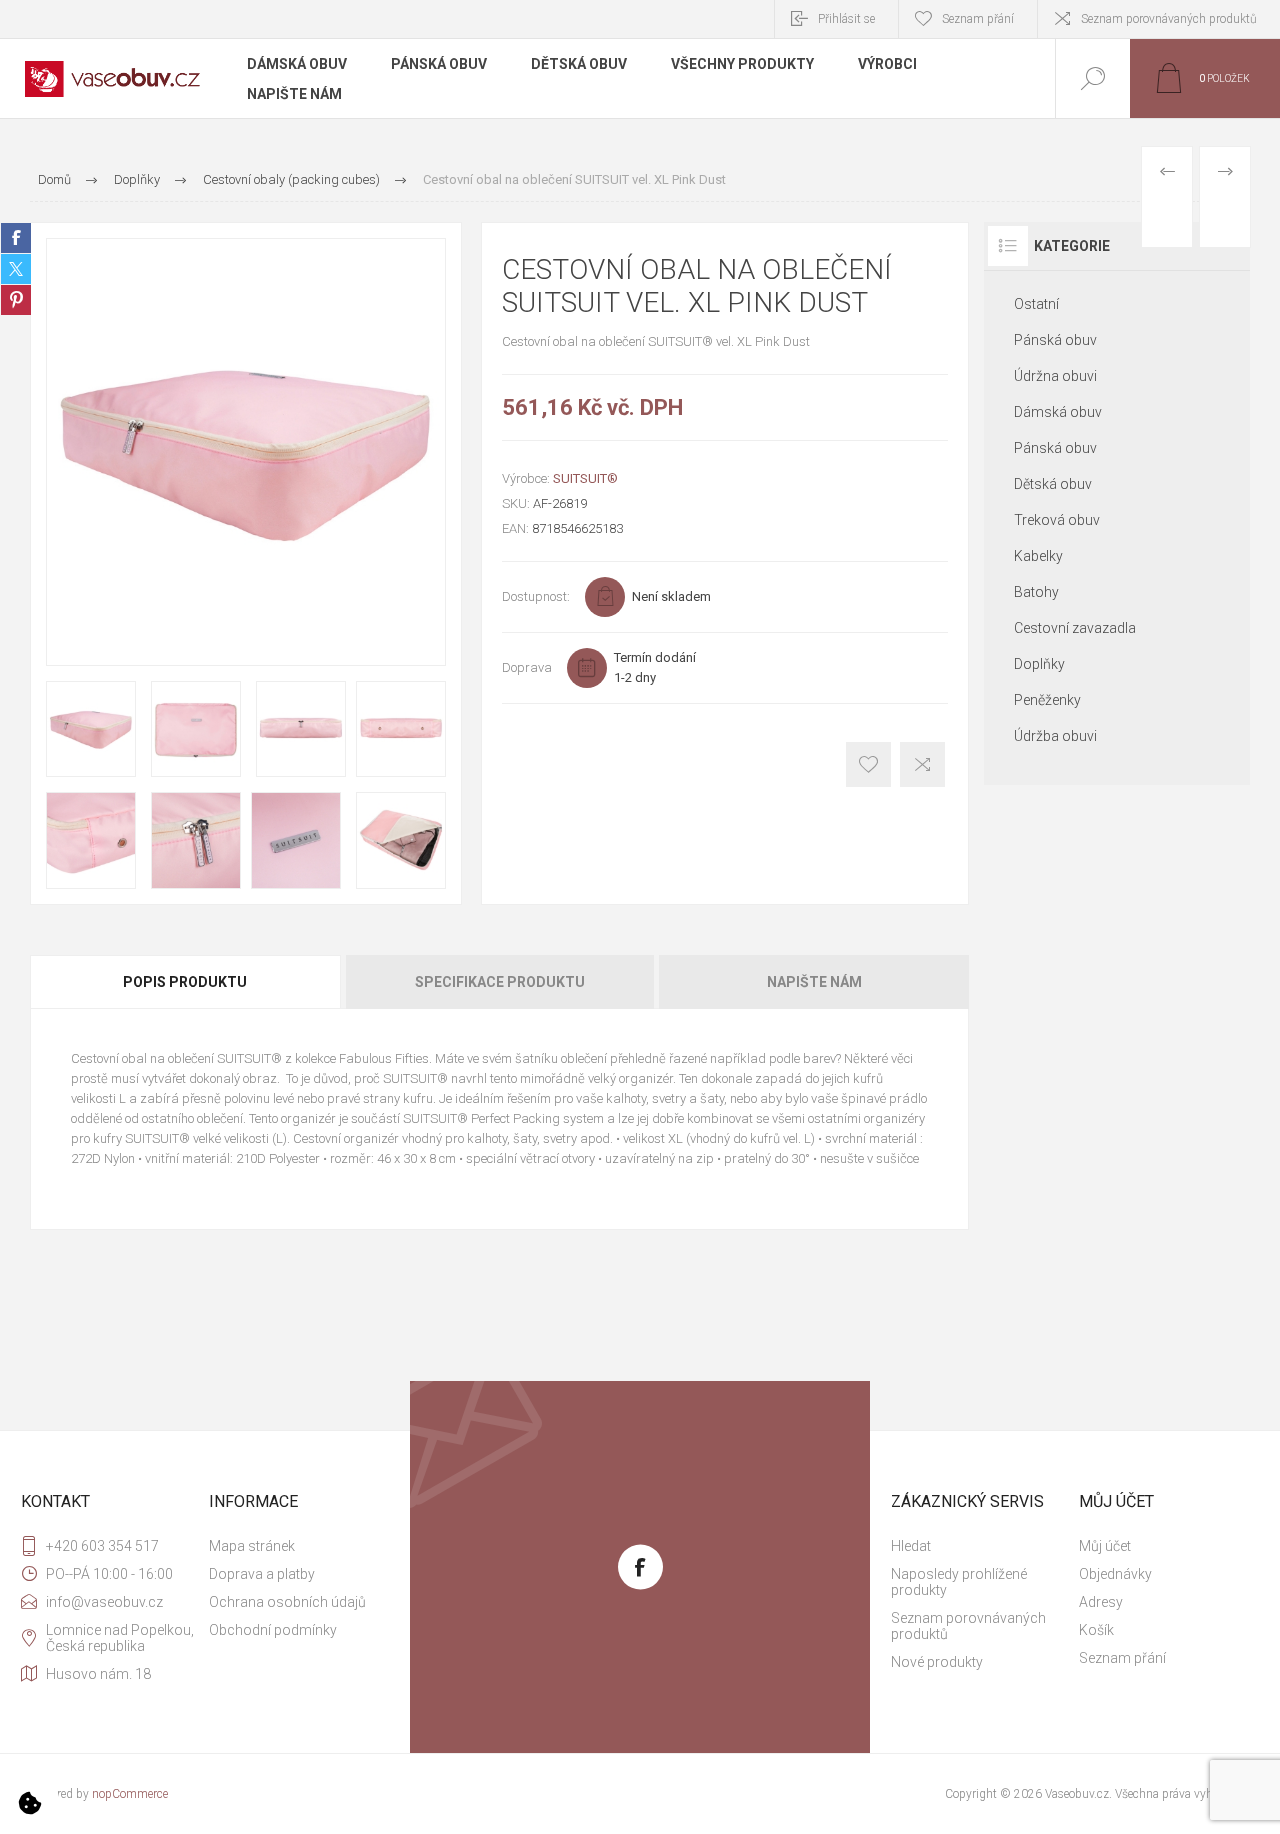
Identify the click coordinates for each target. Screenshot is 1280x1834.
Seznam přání (1122, 1658)
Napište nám (814, 982)
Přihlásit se (846, 19)
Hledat (911, 1546)
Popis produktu (185, 982)
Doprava (527, 667)
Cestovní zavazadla (1075, 628)
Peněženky (1047, 700)
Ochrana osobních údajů (287, 1602)
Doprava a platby (262, 1574)
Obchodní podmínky (273, 1630)
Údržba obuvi (1055, 736)
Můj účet (1105, 1546)
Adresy (1101, 1602)
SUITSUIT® (585, 478)
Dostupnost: (536, 596)
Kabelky (1038, 556)
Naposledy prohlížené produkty (959, 1582)
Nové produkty (937, 1662)
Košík (1096, 1630)
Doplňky (1039, 664)
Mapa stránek (252, 1546)
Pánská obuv (1055, 340)
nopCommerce (130, 1794)
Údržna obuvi (1055, 376)
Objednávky (1115, 1574)
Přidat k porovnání (922, 764)
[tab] (186, 982)
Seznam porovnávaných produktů (1169, 19)
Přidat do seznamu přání (868, 764)
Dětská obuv (1053, 484)
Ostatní (1036, 304)
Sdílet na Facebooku (16, 238)
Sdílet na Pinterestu (16, 300)
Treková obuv (1057, 520)
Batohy (1036, 592)
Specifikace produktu (500, 982)
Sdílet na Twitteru (16, 269)
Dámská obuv (1058, 412)
